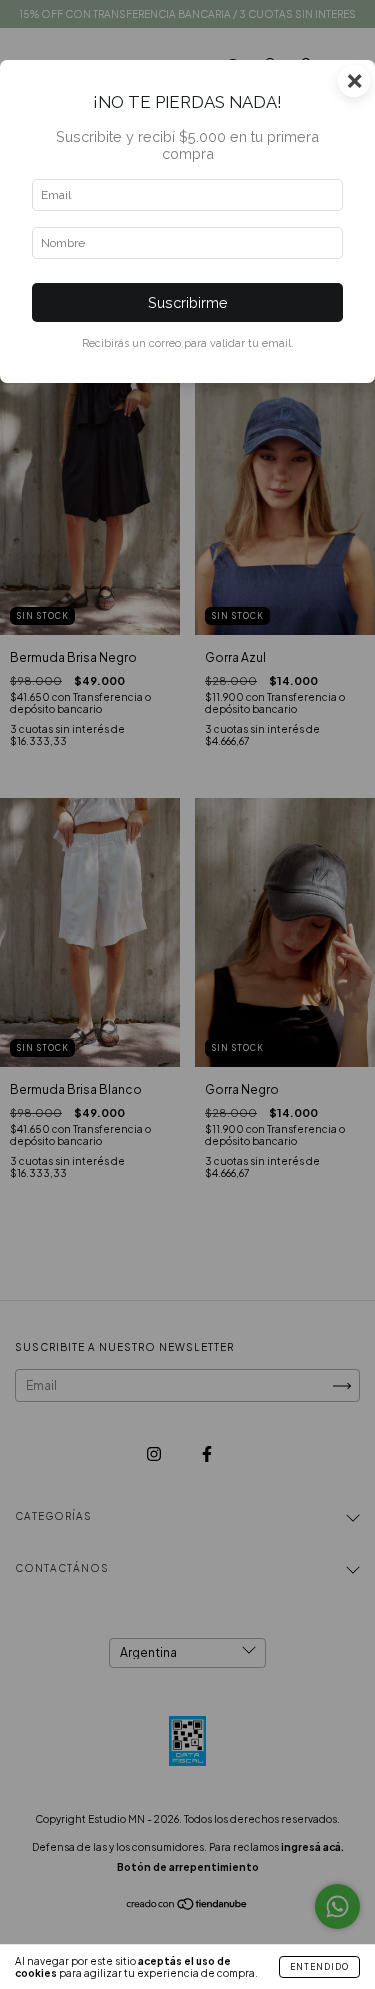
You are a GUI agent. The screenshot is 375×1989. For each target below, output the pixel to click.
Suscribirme (188, 302)
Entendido (319, 1967)
